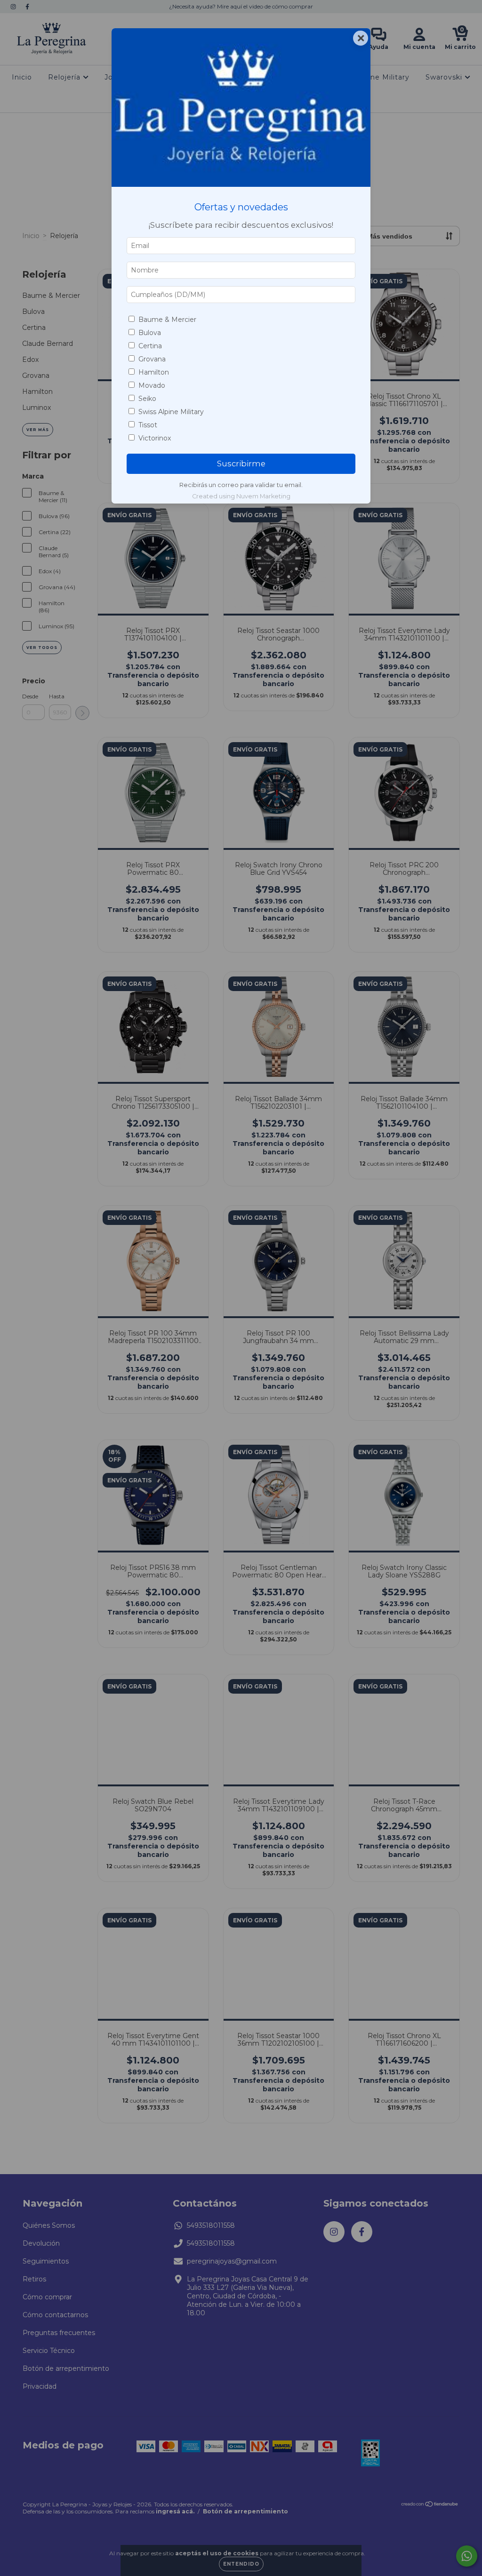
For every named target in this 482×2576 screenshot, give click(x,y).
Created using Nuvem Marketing (241, 496)
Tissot (148, 425)
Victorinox (155, 438)
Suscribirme (241, 464)
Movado (152, 385)
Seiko (147, 399)
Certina (150, 346)
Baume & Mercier (167, 320)
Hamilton (154, 372)
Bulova (150, 333)
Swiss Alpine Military (171, 412)
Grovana (152, 359)
